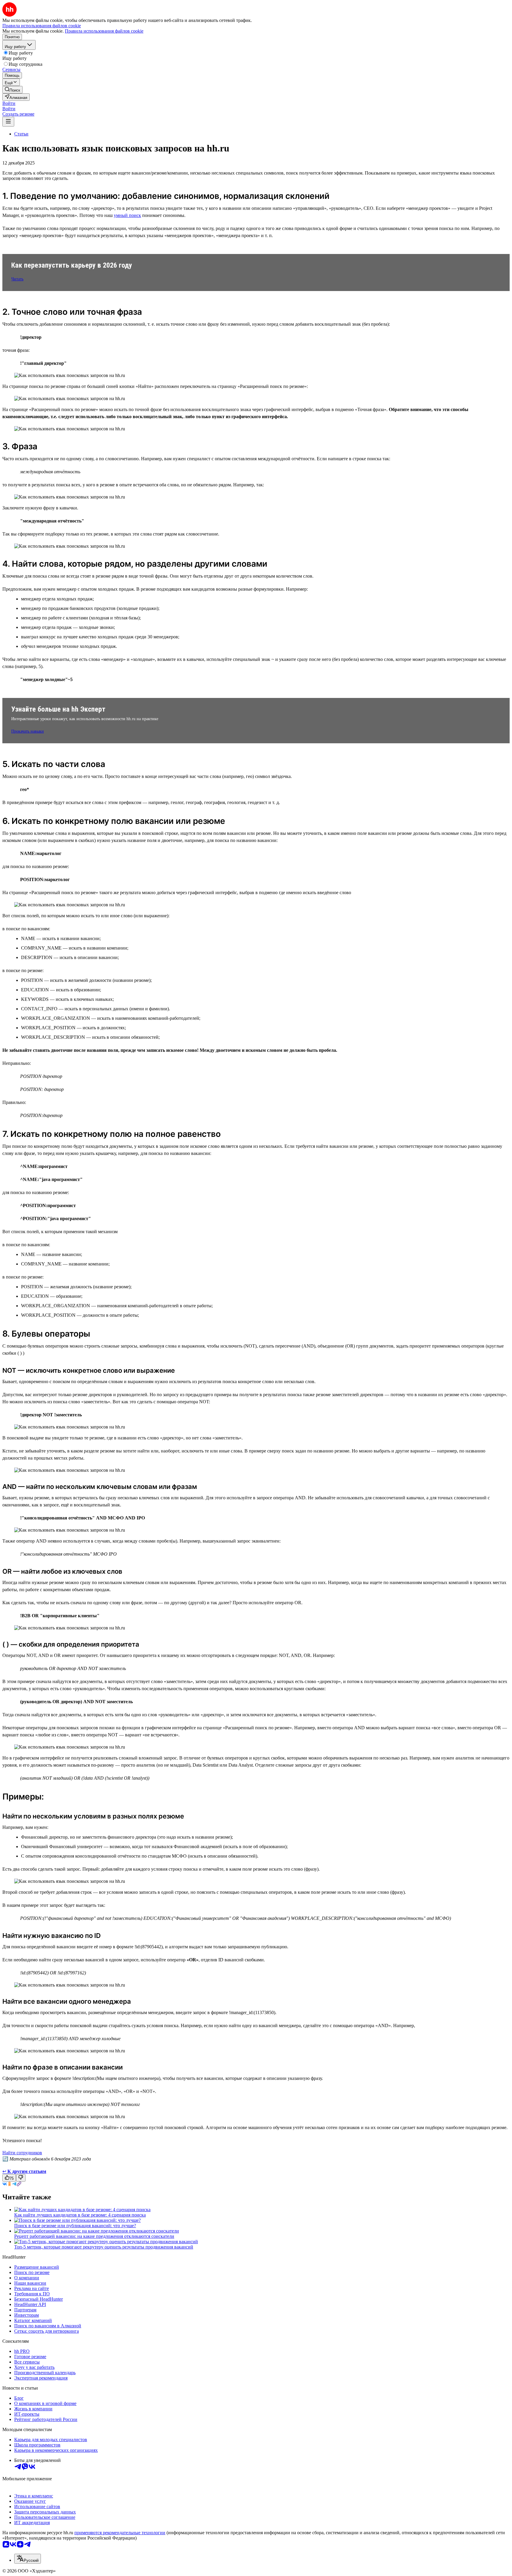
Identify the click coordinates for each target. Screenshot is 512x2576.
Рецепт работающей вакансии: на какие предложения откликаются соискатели (94, 2236)
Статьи (21, 134)
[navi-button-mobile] (8, 122)
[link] (12, 90)
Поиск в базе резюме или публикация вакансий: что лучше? (75, 2226)
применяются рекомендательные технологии (120, 2533)
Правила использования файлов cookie (104, 31)
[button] (9, 103)
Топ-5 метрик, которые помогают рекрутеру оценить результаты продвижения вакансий (104, 2247)
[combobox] (28, 2559)
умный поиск (127, 215)
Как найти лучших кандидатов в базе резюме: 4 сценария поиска (80, 2215)
